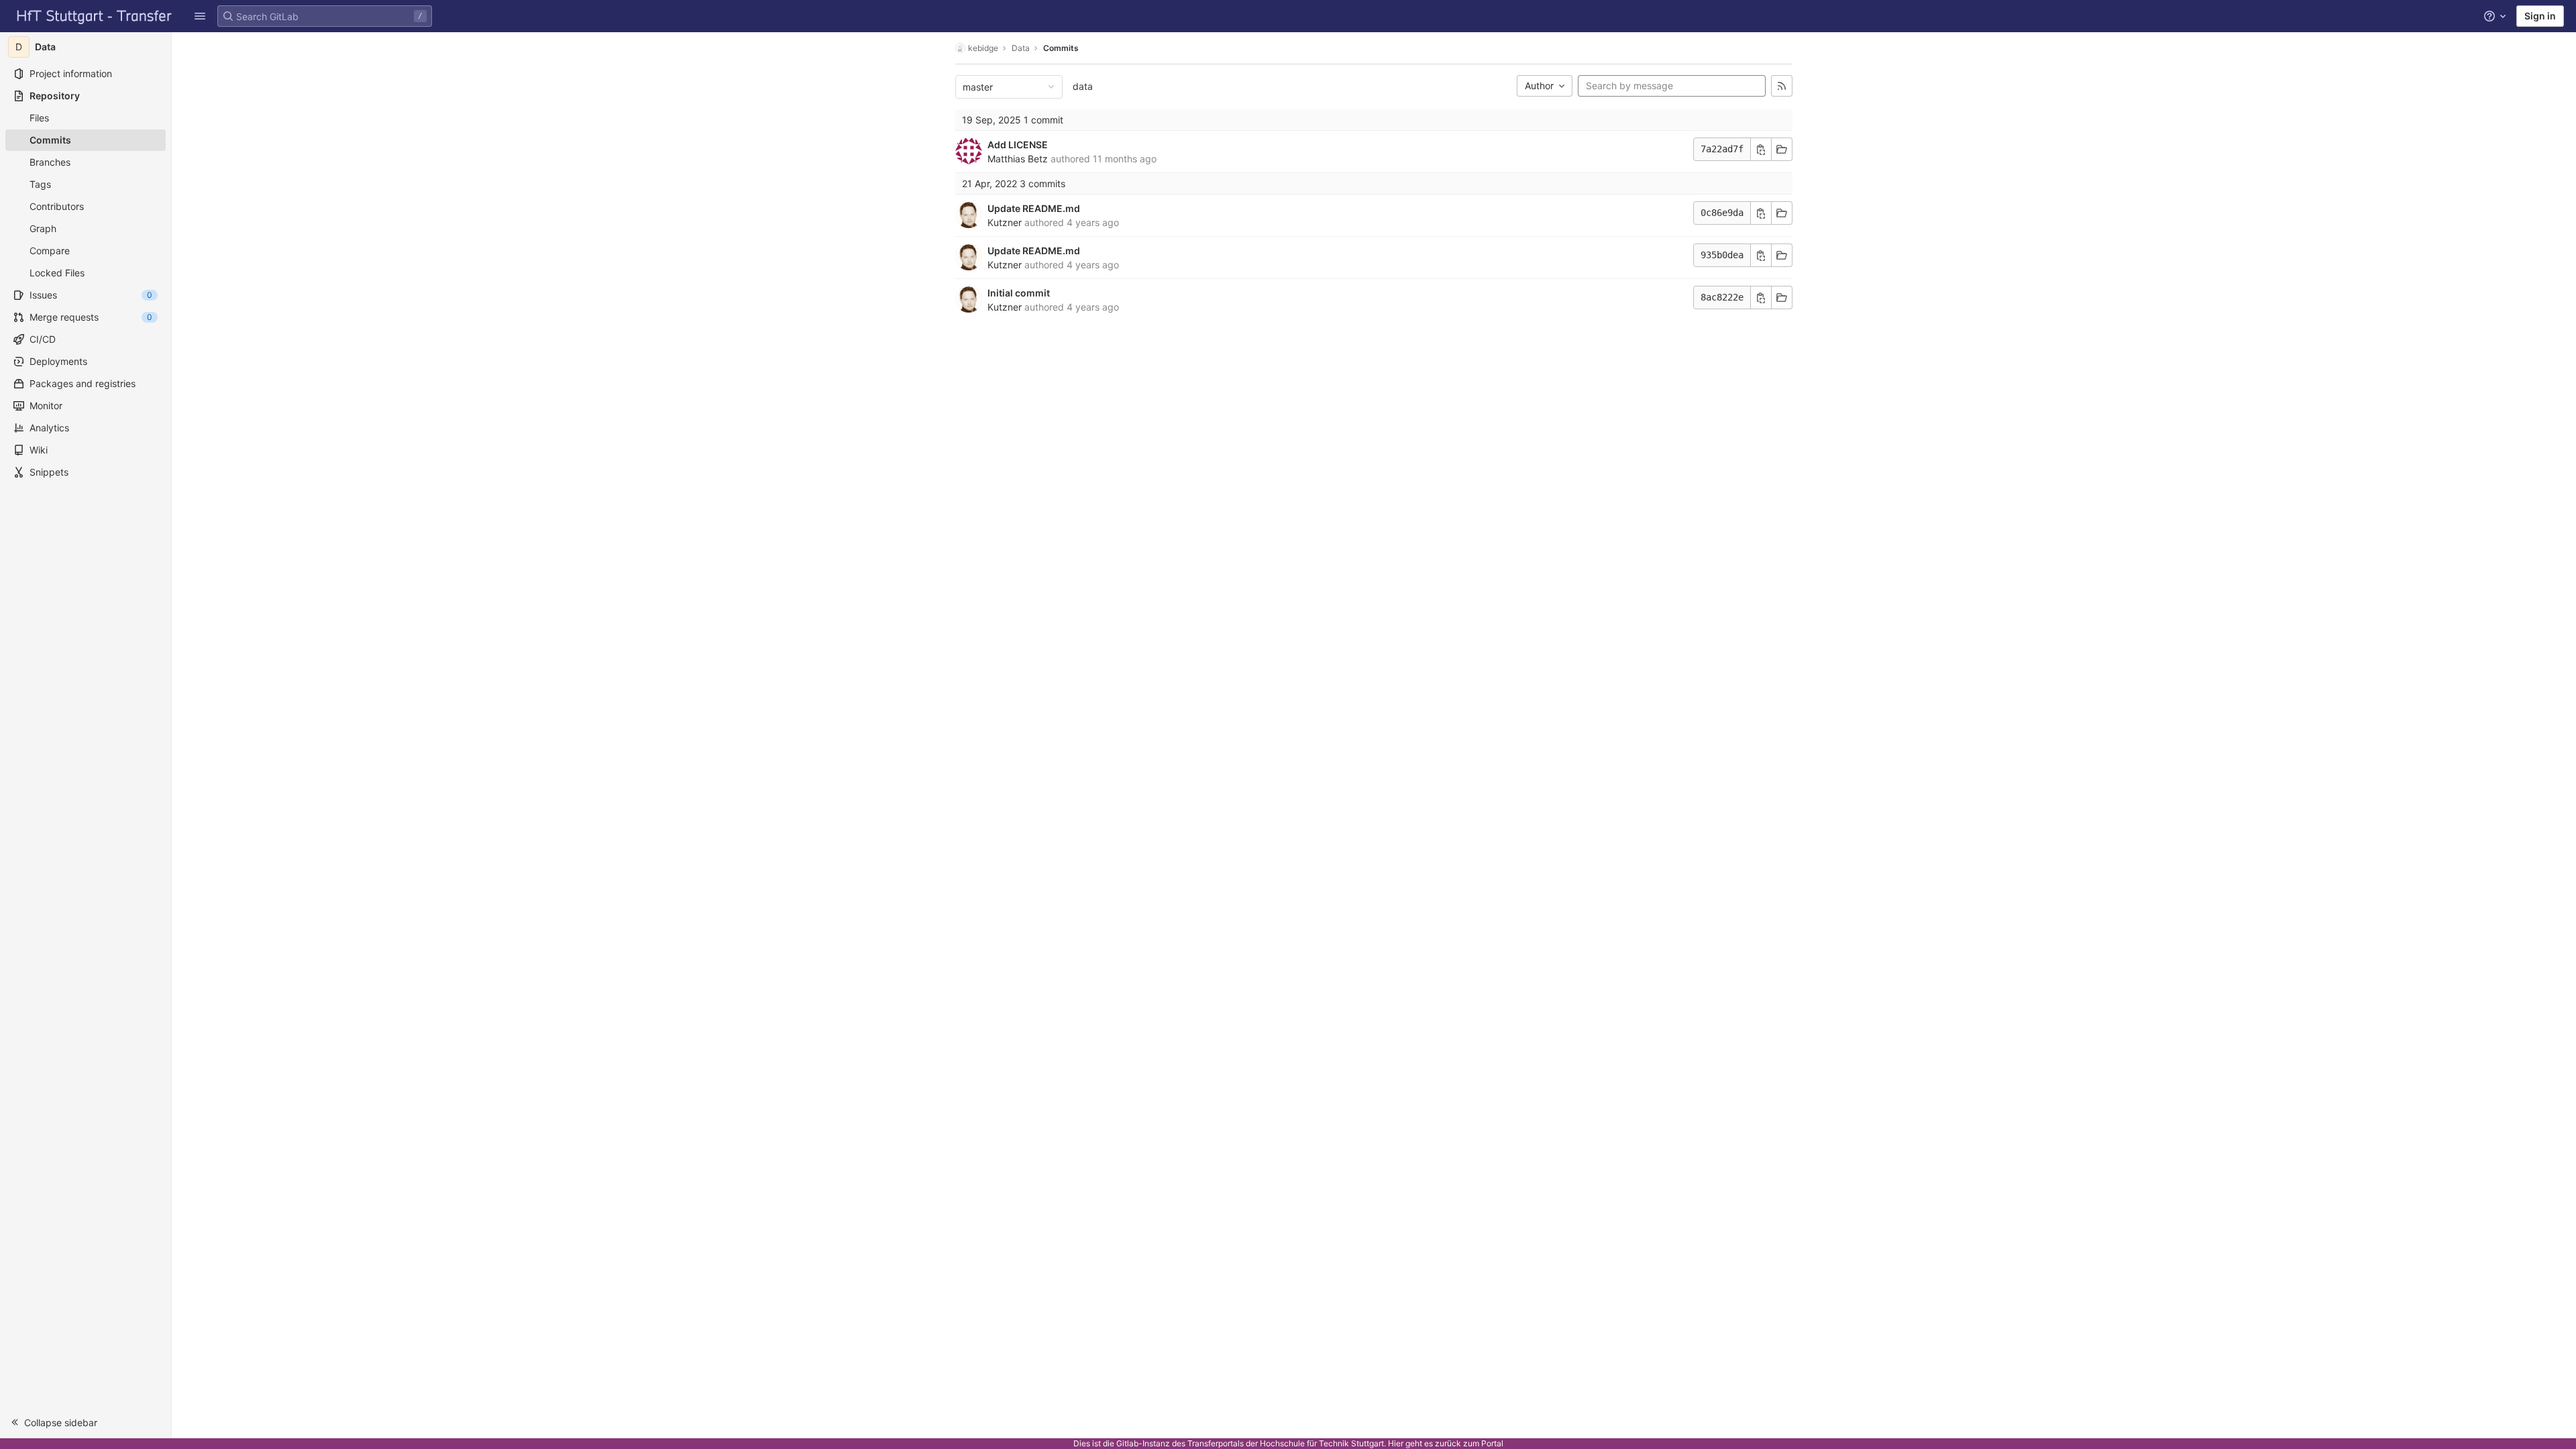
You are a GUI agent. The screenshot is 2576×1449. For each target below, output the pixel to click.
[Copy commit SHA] (1761, 149)
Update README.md (1034, 208)
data (1083, 86)
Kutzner (1005, 222)
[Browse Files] (1782, 149)
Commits (1061, 48)
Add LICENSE (1018, 145)
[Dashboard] (95, 16)
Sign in (2540, 16)
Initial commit (1019, 293)
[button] (200, 16)
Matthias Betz (1018, 159)
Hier (1396, 1443)
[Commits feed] (1782, 86)
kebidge (983, 48)
